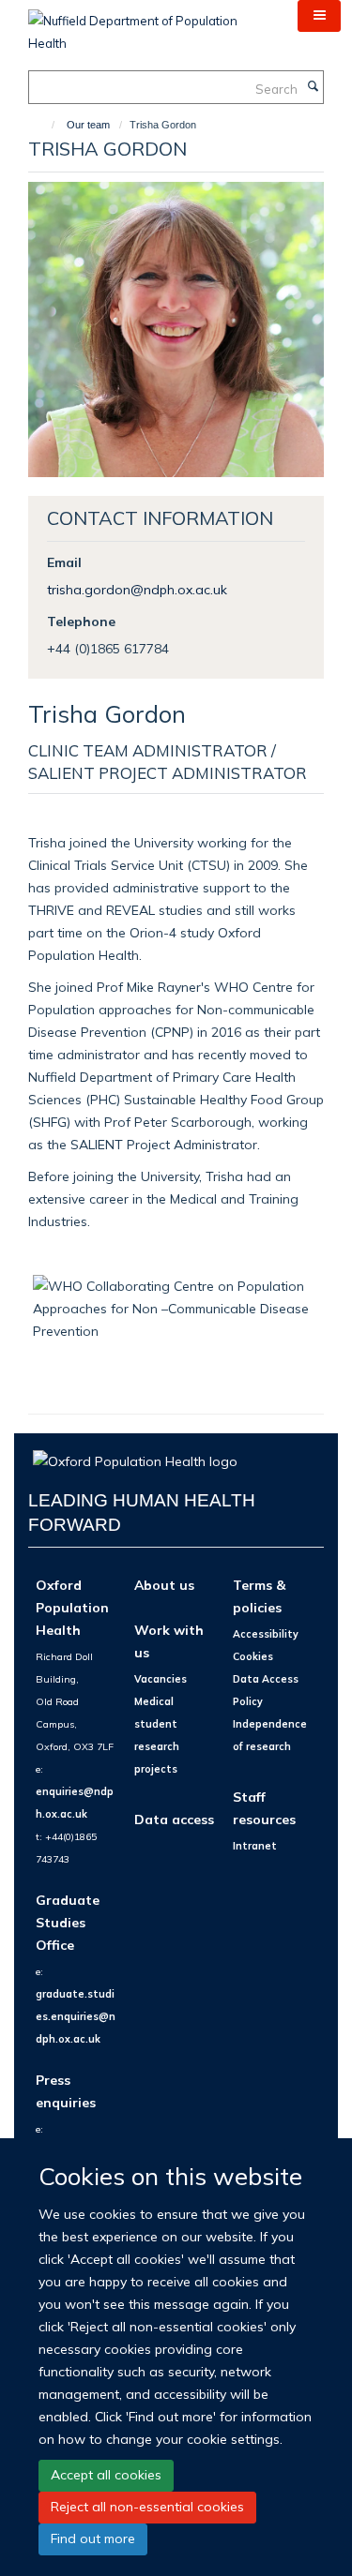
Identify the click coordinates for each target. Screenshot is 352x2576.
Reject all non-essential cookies (147, 2507)
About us (164, 1585)
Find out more (93, 2539)
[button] (319, 16)
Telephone (81, 621)
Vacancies (161, 1679)
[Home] (45, 125)
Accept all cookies (106, 2475)
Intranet (255, 1846)
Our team (88, 125)
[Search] (313, 87)
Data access (174, 1819)
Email (64, 562)
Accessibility (266, 1634)
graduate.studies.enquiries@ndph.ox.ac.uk (76, 2016)
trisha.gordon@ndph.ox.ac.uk (137, 589)
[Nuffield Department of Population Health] (149, 25)
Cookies (253, 1656)
